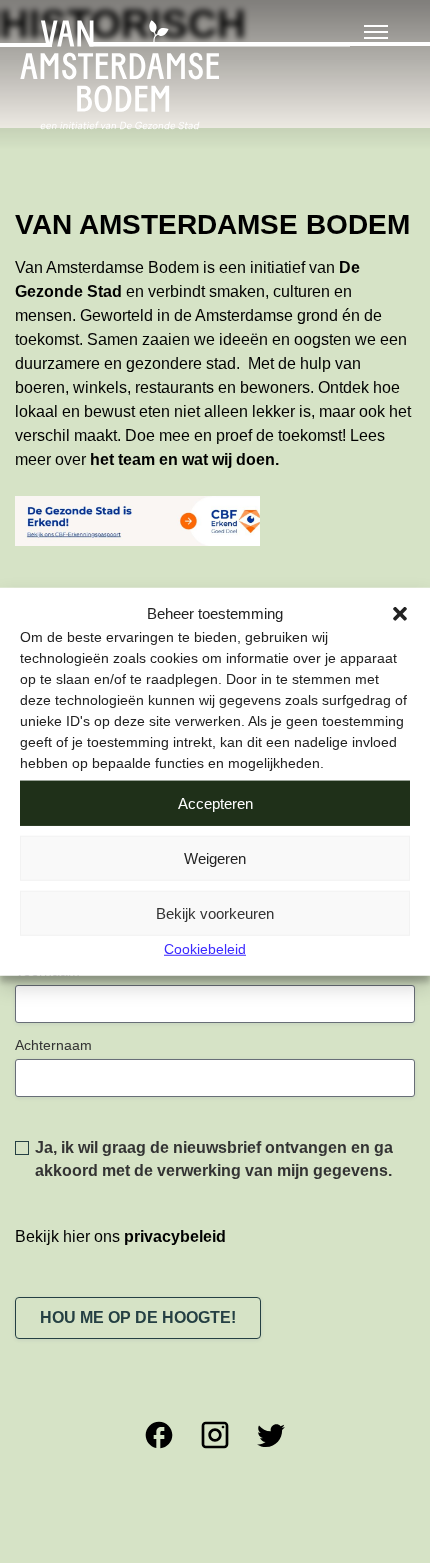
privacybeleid (175, 1236)
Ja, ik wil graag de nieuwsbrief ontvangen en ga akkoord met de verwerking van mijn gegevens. (214, 1159)
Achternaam (53, 1045)
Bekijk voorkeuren (215, 912)
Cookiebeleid (205, 949)
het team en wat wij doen (182, 459)
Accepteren (215, 802)
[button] (400, 614)
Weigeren (215, 857)
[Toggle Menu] (376, 32)
